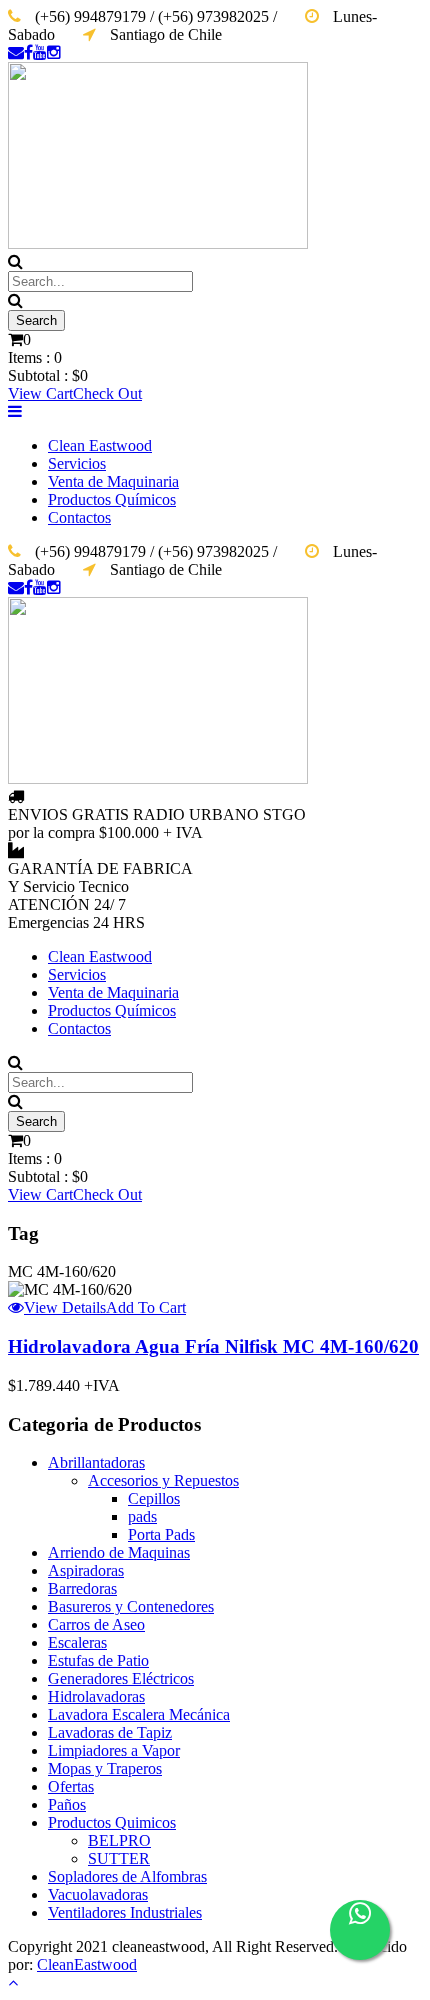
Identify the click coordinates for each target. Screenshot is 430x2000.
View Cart (40, 393)
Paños (67, 1804)
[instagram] (54, 52)
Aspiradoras (86, 1570)
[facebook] (28, 52)
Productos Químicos (112, 499)
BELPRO (119, 1840)
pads (142, 1516)
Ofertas (71, 1786)
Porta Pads (161, 1534)
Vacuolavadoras (98, 1894)
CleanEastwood (87, 1964)
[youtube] (40, 52)
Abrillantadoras (96, 1462)
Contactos (79, 517)
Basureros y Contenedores (131, 1606)
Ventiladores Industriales (125, 1912)
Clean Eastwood (100, 445)
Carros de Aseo (96, 1624)
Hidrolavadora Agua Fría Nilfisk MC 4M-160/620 (213, 1346)
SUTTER (119, 1858)
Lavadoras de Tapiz (110, 1732)
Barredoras (82, 1588)
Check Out (107, 393)
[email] (16, 52)
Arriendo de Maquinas (119, 1552)
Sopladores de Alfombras (127, 1876)
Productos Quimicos (112, 1822)
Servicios (77, 463)
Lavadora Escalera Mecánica (139, 1714)
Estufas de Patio (98, 1660)
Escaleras (77, 1642)
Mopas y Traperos (105, 1768)
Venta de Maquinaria (113, 481)
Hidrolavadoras (96, 1696)
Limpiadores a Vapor (114, 1750)
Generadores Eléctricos (121, 1678)
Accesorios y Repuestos (163, 1480)
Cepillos (154, 1498)
